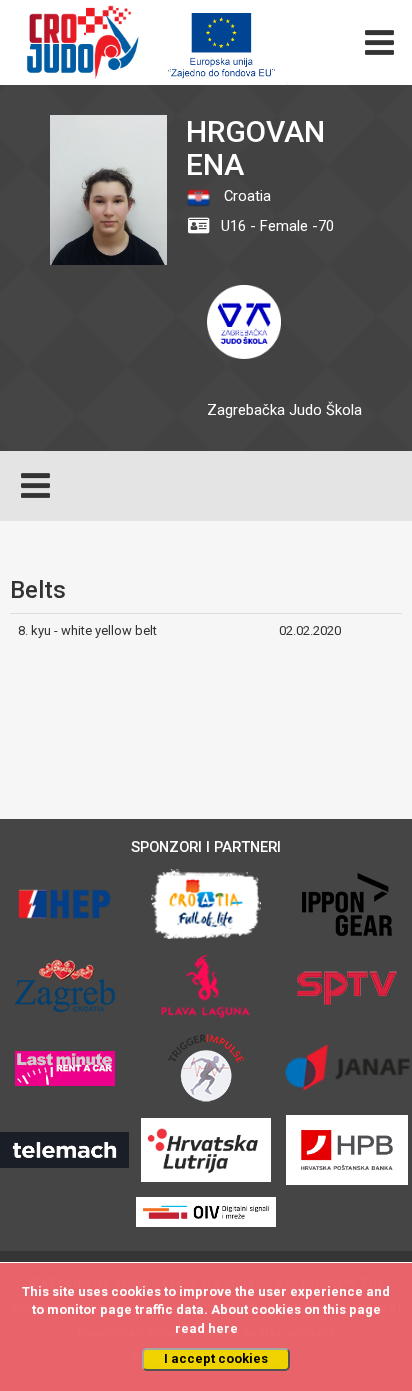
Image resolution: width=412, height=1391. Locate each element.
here (223, 1328)
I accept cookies (216, 1358)
